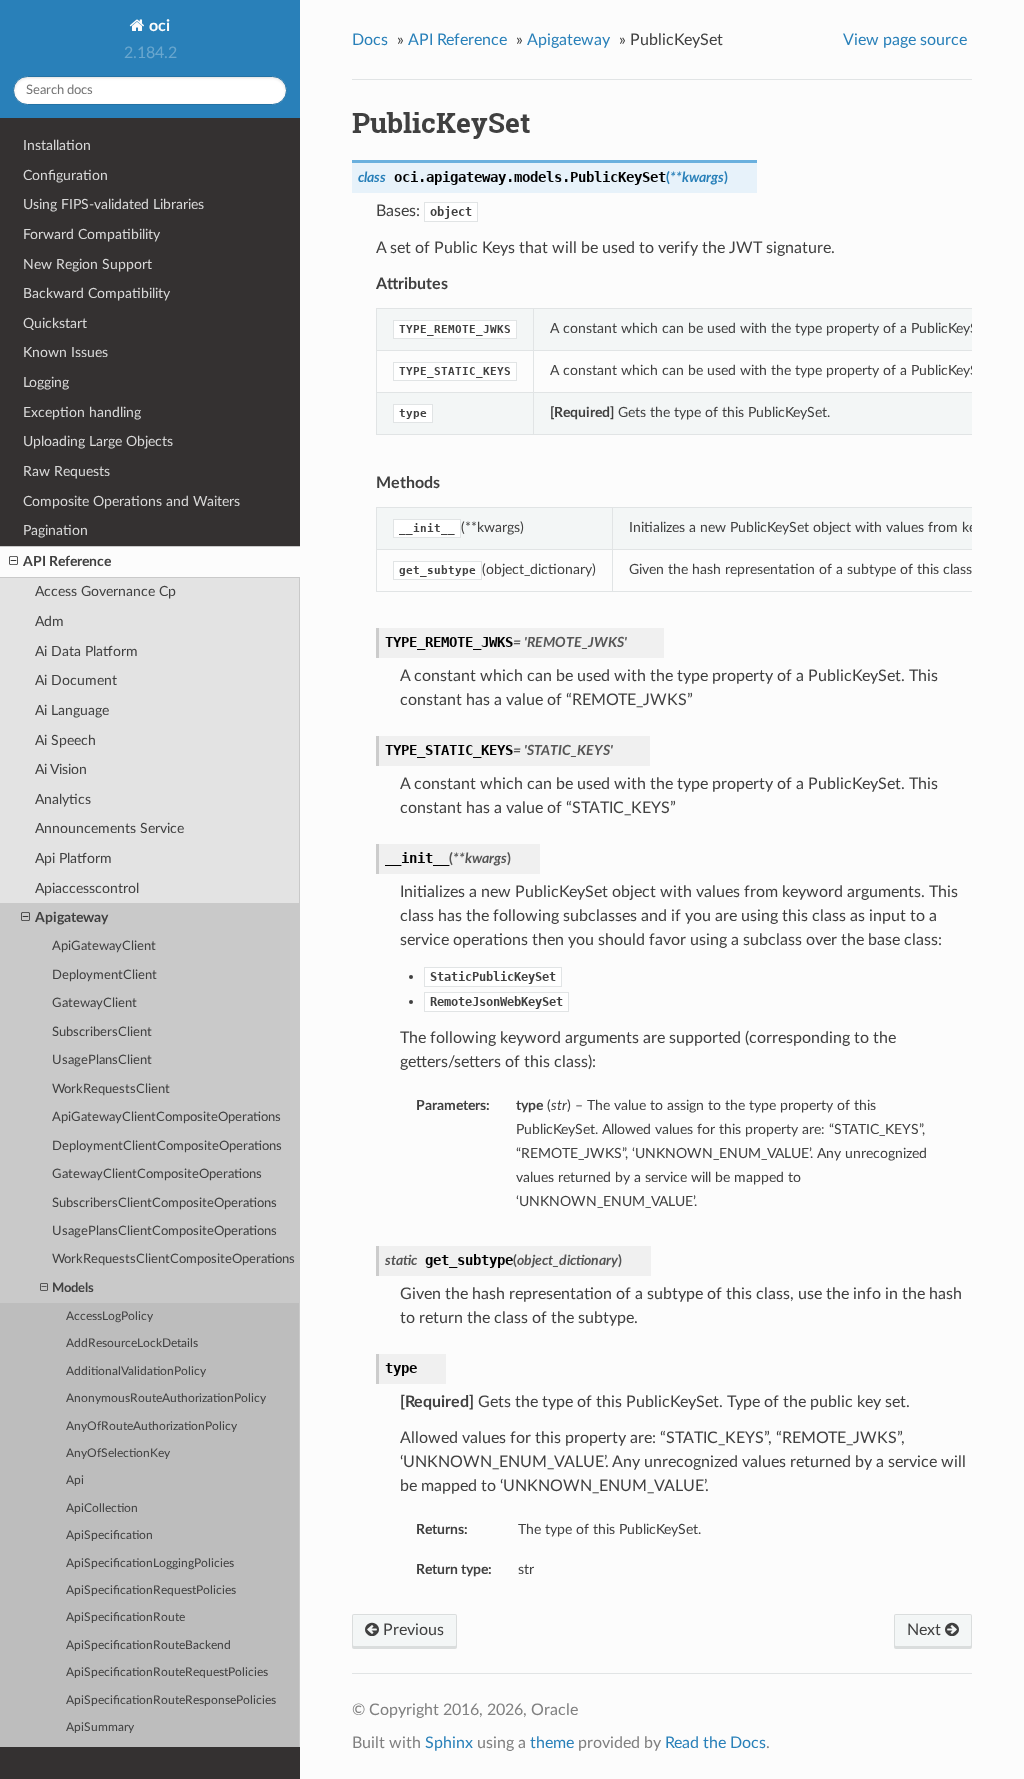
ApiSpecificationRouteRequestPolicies (167, 1672)
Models (73, 1288)
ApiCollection (102, 1508)
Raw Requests (66, 471)
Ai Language (72, 710)
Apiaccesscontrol (87, 888)
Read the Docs (715, 1743)
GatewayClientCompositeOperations (157, 1174)
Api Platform (73, 858)
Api (75, 1480)
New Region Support (87, 264)
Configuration (65, 175)
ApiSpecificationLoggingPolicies (150, 1563)
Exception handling (82, 412)
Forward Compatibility (91, 234)
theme (552, 1743)
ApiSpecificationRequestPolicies (151, 1590)
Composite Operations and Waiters (131, 501)
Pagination (55, 530)
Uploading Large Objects (98, 441)
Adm (49, 621)
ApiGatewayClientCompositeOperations (166, 1117)
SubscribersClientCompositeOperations (164, 1203)
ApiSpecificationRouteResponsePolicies (171, 1700)
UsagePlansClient (102, 1060)
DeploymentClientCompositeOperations (167, 1146)
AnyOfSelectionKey (118, 1453)
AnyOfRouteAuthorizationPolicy (151, 1426)
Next (926, 1630)
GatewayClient (94, 1003)
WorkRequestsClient (111, 1089)
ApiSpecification (109, 1535)
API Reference (67, 561)
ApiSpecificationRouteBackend (148, 1645)
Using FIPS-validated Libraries (113, 204)
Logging (46, 382)
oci (157, 26)
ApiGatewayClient (104, 946)
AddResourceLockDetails (132, 1343)
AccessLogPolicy (109, 1316)
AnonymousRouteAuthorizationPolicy (166, 1398)
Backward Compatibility (96, 293)
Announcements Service (109, 828)
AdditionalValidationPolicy (136, 1371)
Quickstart (55, 323)
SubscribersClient (102, 1032)
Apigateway (71, 917)
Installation (57, 145)
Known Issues (65, 352)
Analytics (63, 799)
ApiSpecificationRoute (125, 1617)
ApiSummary (100, 1727)
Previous (411, 1630)
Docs (370, 40)
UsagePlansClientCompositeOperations (164, 1231)
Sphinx (449, 1743)
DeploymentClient (104, 975)
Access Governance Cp (105, 591)
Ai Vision (61, 769)
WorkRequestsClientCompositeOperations (173, 1259)
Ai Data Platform (86, 651)
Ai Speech (65, 740)
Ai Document (76, 680)
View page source (905, 40)
